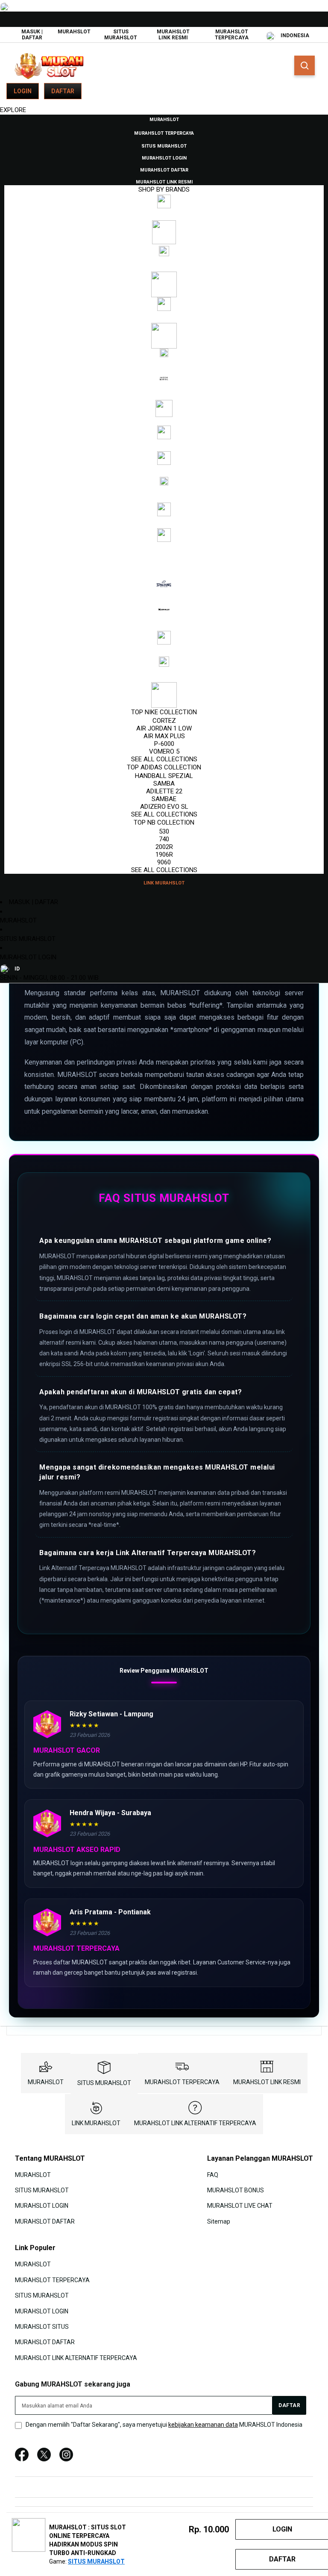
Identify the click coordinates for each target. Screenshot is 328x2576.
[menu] (164, 501)
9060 (164, 862)
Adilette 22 (164, 791)
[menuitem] (164, 119)
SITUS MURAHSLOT (121, 35)
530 (164, 831)
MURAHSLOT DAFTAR (45, 2221)
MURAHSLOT (74, 32)
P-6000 (164, 744)
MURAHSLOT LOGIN (28, 957)
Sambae (164, 799)
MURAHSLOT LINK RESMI (173, 35)
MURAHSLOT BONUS (236, 2190)
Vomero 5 (164, 751)
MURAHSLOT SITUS (42, 2327)
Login (23, 91)
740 (164, 839)
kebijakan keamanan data (203, 2425)
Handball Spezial (164, 776)
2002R (164, 847)
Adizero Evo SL (164, 807)
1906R (164, 855)
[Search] (305, 65)
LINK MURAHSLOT (96, 2123)
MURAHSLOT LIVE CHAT (240, 2206)
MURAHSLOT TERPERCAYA (232, 35)
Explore (13, 110)
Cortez (164, 721)
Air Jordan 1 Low (164, 728)
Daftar (63, 91)
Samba (164, 784)
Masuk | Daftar (32, 35)
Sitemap (219, 2221)
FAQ (213, 2174)
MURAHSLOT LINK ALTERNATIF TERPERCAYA (195, 2123)
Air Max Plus (164, 736)
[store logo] (49, 66)
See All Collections (164, 759)
